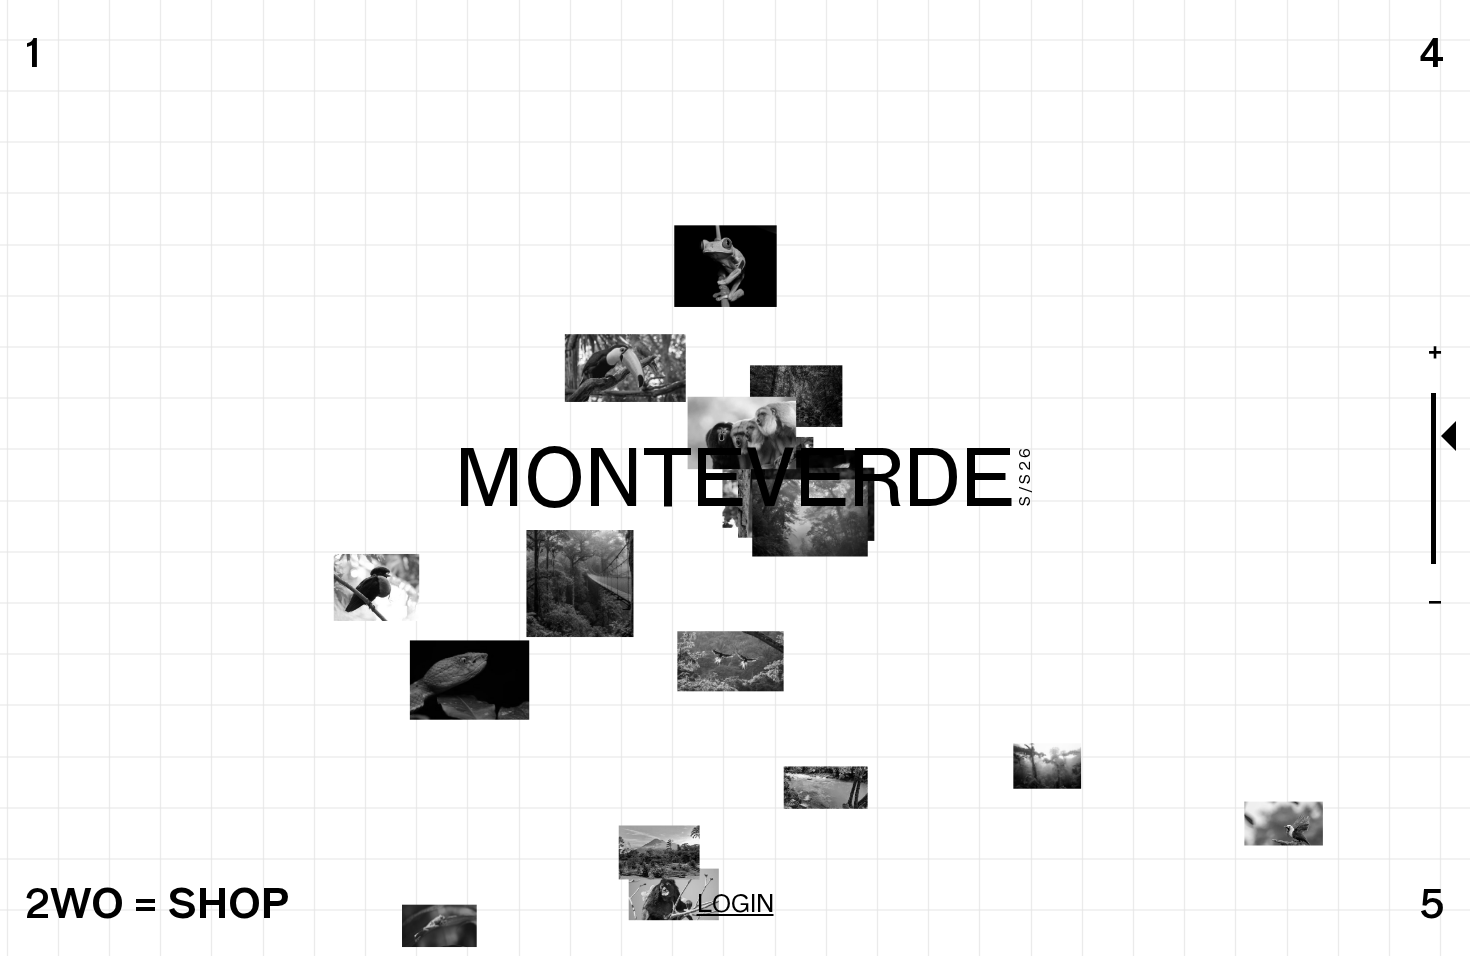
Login (735, 903)
